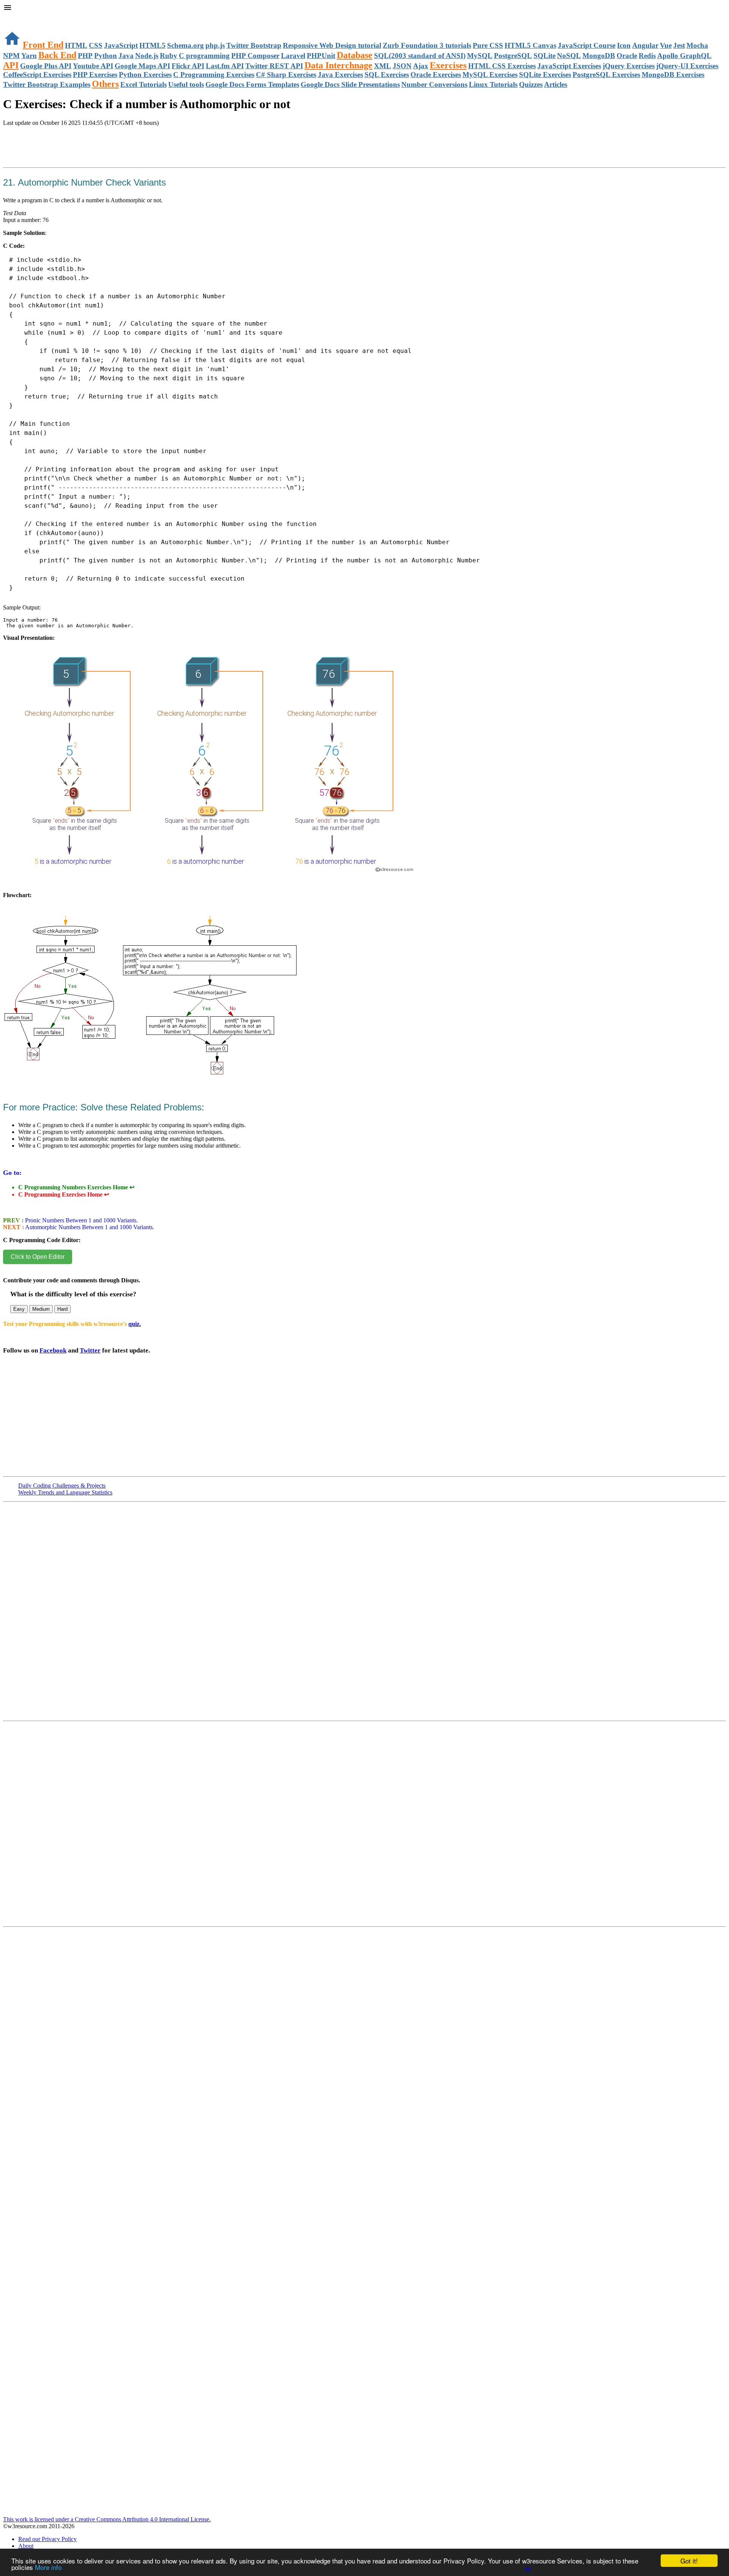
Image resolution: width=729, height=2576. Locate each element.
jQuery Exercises (629, 66)
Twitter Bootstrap (254, 45)
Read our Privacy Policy (47, 2539)
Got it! (689, 2561)
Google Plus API (46, 66)
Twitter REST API (274, 66)
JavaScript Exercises (569, 66)
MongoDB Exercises (673, 75)
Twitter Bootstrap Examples (47, 84)
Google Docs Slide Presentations (350, 84)
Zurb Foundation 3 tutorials (427, 45)
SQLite (544, 56)
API (11, 65)
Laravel (293, 56)
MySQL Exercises (490, 75)
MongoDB (599, 56)
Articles (556, 84)
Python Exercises (145, 75)
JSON (402, 66)
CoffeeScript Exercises (37, 75)
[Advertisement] (92, 155)
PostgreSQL (513, 56)
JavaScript (121, 45)
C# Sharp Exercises (286, 75)
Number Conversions (434, 84)
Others (105, 84)
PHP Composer (255, 56)
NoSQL (569, 56)
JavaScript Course (587, 45)
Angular (645, 45)
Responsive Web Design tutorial (332, 45)
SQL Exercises (387, 75)
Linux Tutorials (493, 84)
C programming (204, 56)
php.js (215, 45)
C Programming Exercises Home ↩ (64, 1194)
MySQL (480, 56)
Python (106, 56)
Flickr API (188, 66)
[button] (364, 8)
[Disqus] (364, 1827)
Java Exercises (340, 75)
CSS (96, 45)
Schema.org (185, 45)
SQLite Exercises (545, 75)
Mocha (697, 45)
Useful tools (186, 84)
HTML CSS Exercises (502, 66)
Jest (679, 45)
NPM (11, 56)
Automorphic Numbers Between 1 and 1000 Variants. (89, 1227)
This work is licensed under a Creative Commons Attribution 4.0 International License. (107, 2519)
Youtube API (93, 66)
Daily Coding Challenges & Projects (62, 1486)
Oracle (627, 56)
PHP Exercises (95, 75)
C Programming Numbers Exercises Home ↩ (76, 1187)
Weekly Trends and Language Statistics (65, 1492)
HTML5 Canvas (530, 45)
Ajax (421, 66)
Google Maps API (142, 66)
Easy (19, 1309)
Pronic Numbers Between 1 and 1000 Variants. (81, 1220)
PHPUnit (321, 56)
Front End (43, 45)
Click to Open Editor (38, 1257)
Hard (62, 1309)
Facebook (53, 1350)
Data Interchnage (338, 65)
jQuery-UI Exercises (687, 66)
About (26, 2546)
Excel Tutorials (144, 84)
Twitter (90, 1350)
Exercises (448, 65)
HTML (76, 45)
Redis (647, 56)
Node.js (147, 56)
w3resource (17, 17)
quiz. (135, 1324)
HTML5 (152, 45)
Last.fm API (225, 66)
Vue (666, 45)
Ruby (169, 56)
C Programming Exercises (214, 75)
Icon (624, 45)
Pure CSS (488, 45)
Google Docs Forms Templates (252, 84)
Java (126, 56)
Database (355, 55)
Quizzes (531, 84)
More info (48, 2567)
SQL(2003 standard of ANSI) (420, 56)
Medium (41, 1309)
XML (383, 66)
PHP (85, 56)
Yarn (29, 56)
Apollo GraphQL (684, 56)
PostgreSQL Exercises (606, 75)
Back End (57, 55)
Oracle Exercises (436, 75)
